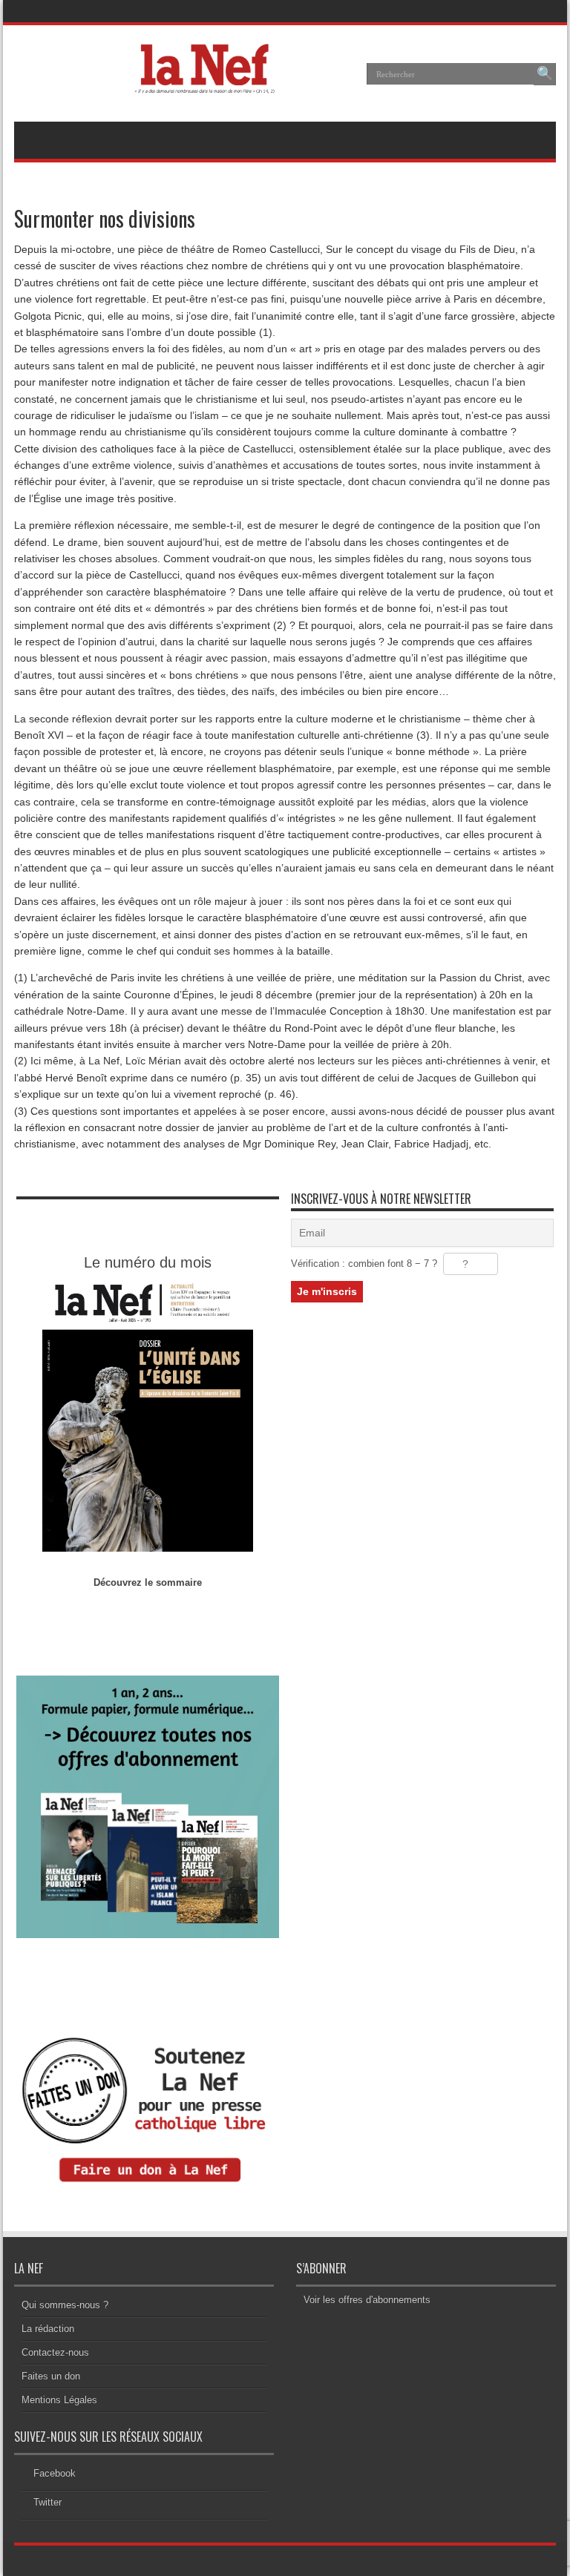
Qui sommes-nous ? (65, 2305)
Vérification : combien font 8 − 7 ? (364, 1264)
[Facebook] (525, 11)
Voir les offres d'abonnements (367, 2300)
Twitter (47, 2502)
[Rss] (508, 11)
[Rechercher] (545, 74)
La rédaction (48, 2329)
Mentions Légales (59, 2400)
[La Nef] (209, 85)
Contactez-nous (55, 2352)
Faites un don (51, 2376)
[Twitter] (543, 11)
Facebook (55, 2473)
